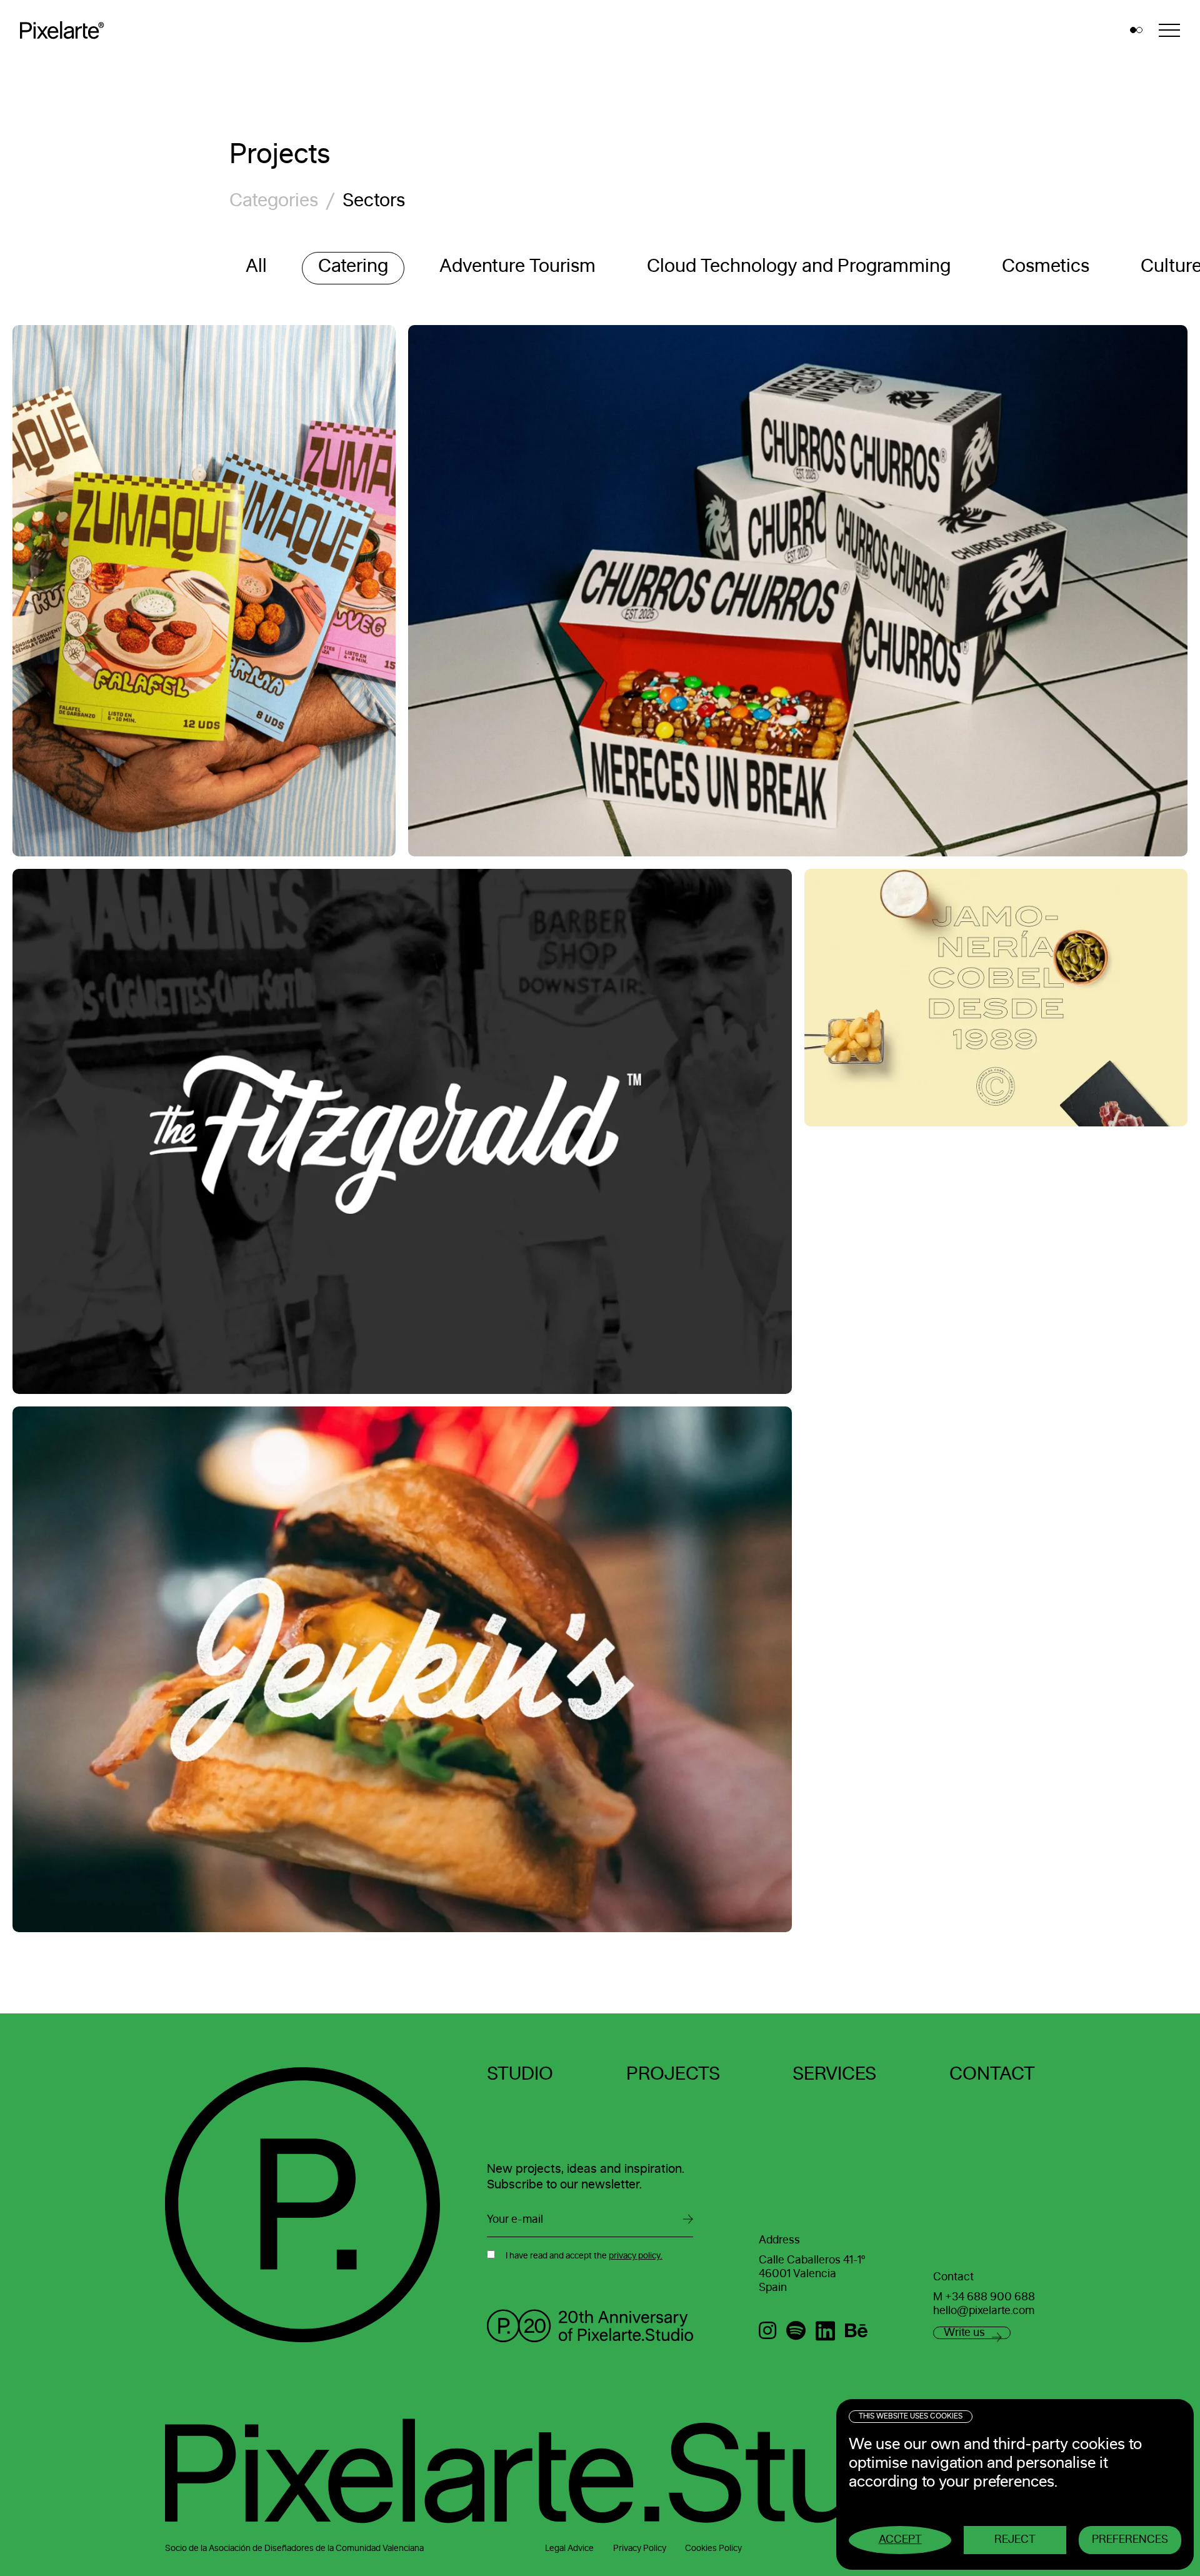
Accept (900, 2540)
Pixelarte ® (66, 30)
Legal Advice (569, 2548)
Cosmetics (1046, 266)
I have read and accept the (584, 2256)
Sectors (374, 201)
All (256, 266)
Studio (520, 2074)
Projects (673, 2074)
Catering (353, 266)
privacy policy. (636, 2256)
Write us (964, 2333)
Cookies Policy (713, 2548)
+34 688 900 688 (990, 2297)
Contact (992, 2074)
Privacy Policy (640, 2548)
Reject (1015, 2540)
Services (834, 2074)
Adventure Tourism (517, 266)
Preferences (1130, 2540)
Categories (274, 201)
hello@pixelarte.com (984, 2311)
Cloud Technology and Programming (799, 266)
